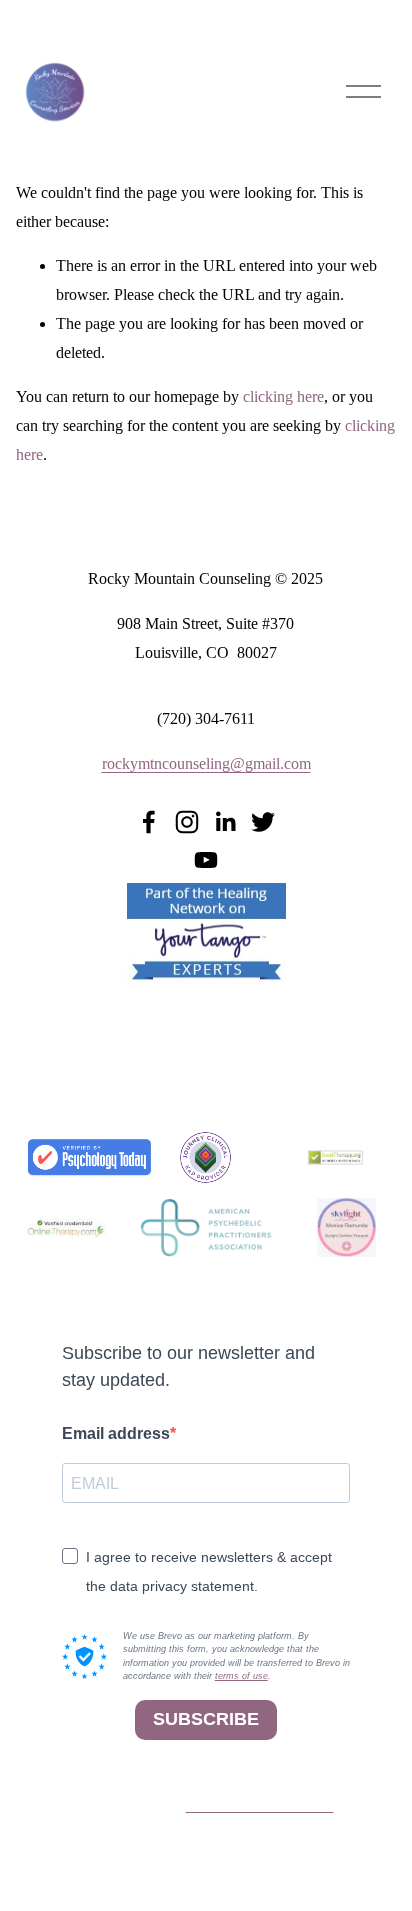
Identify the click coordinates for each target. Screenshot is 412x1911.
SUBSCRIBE (206, 1719)
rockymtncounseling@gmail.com (206, 763)
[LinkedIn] (225, 822)
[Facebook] (149, 822)
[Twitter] (263, 822)
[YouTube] (206, 860)
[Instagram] (187, 822)
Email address (116, 1433)
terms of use (241, 1676)
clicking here (283, 396)
